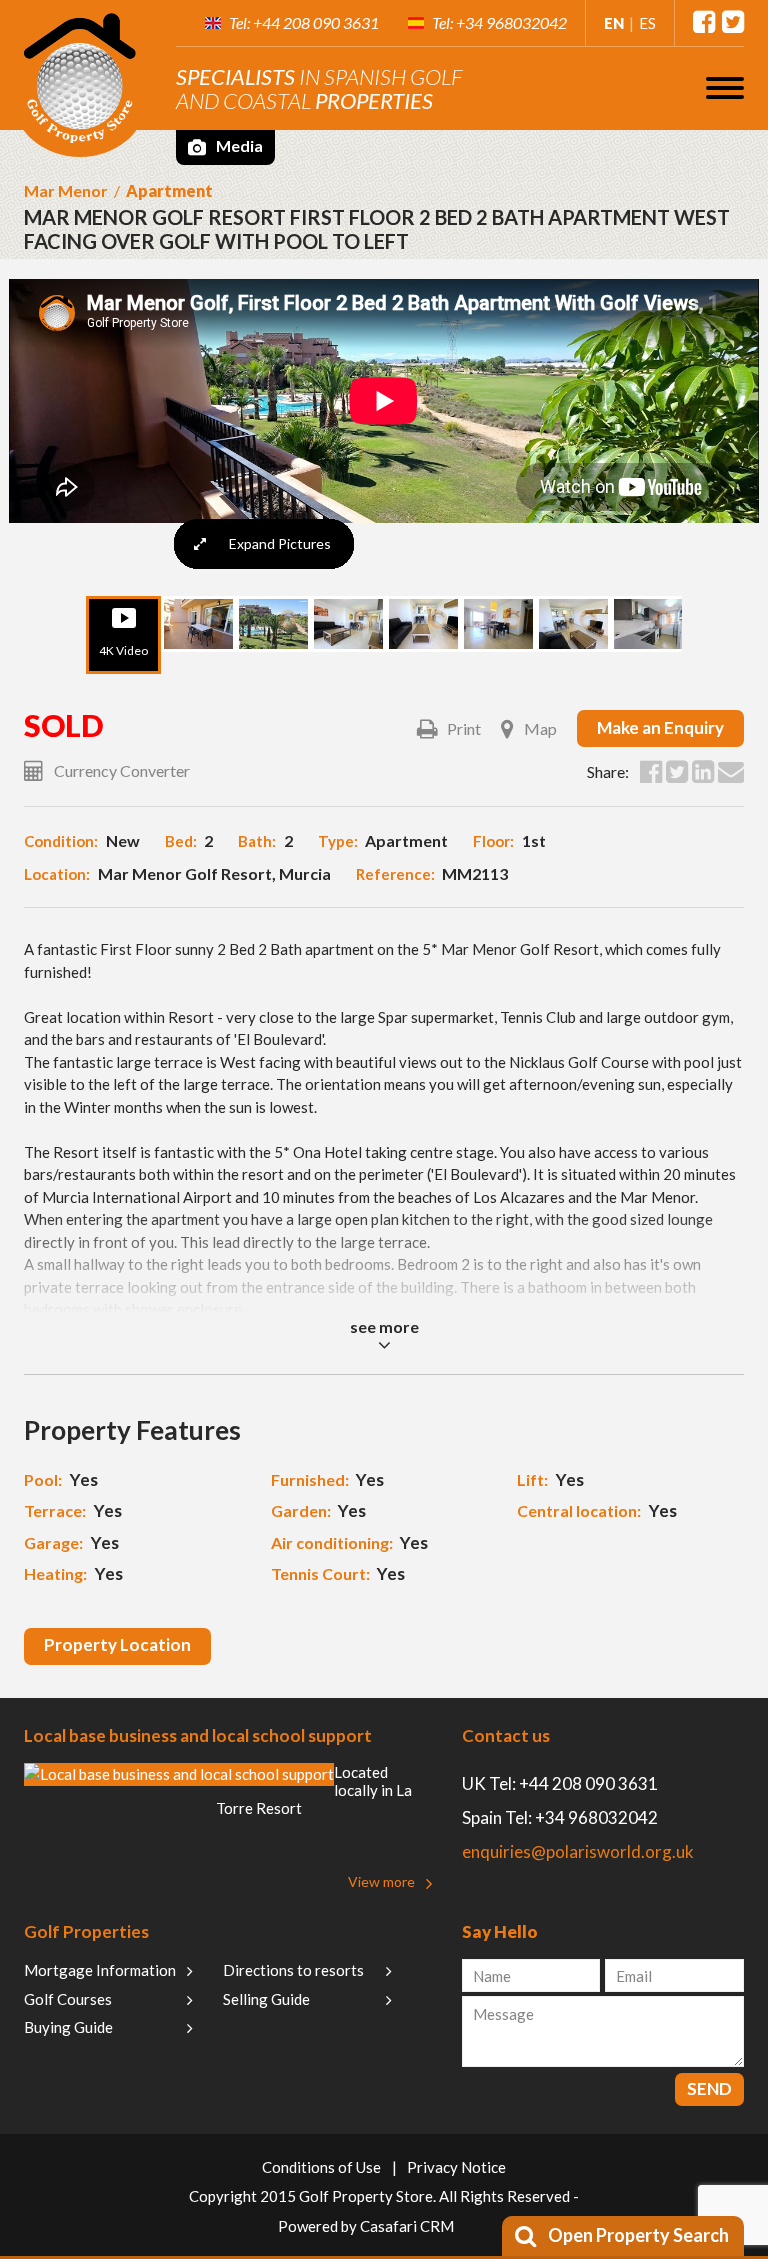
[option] (384, 394)
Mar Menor (66, 190)
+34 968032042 (511, 22)
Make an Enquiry (660, 727)
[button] (725, 87)
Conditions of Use (321, 2167)
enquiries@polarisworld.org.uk (578, 1851)
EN (614, 23)
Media (238, 145)
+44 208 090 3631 (316, 22)
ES (647, 23)
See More (384, 1326)
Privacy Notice (456, 2167)
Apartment (169, 190)
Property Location (117, 1644)
